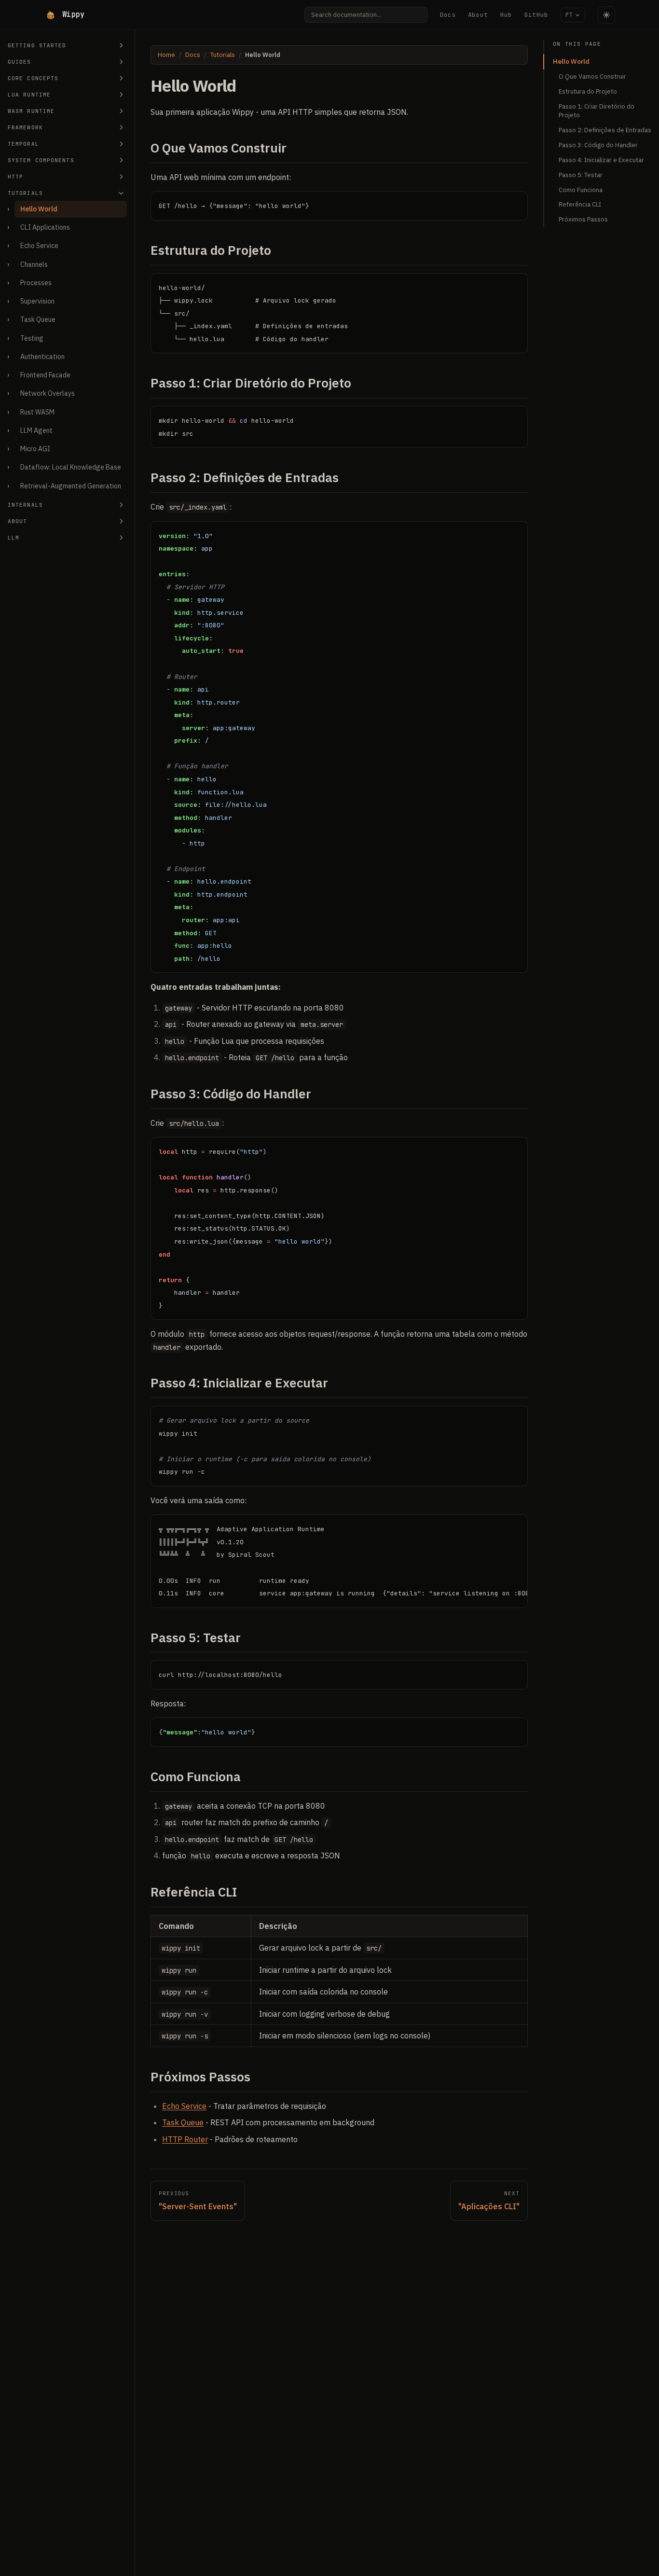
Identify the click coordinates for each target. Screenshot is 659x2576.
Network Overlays (48, 393)
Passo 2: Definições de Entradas (605, 130)
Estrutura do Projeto (588, 91)
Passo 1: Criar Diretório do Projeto (597, 111)
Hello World (39, 209)
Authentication (42, 357)
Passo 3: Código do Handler (598, 145)
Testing (32, 338)
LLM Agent (36, 430)
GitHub (536, 15)
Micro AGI (35, 449)
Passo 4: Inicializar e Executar (601, 160)
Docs (448, 15)
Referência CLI (580, 204)
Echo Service (39, 246)
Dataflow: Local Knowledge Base (71, 467)
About (478, 15)
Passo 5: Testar (581, 175)
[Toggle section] (121, 45)
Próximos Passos (583, 219)
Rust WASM (37, 412)
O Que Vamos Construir (592, 76)
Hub (506, 15)
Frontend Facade (45, 375)
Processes (36, 283)
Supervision (37, 301)
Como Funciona (581, 190)
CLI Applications (45, 227)
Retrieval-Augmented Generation (71, 486)
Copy (513, 201)
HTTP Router (185, 2139)
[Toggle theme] (606, 15)
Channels (34, 264)
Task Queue (38, 319)
